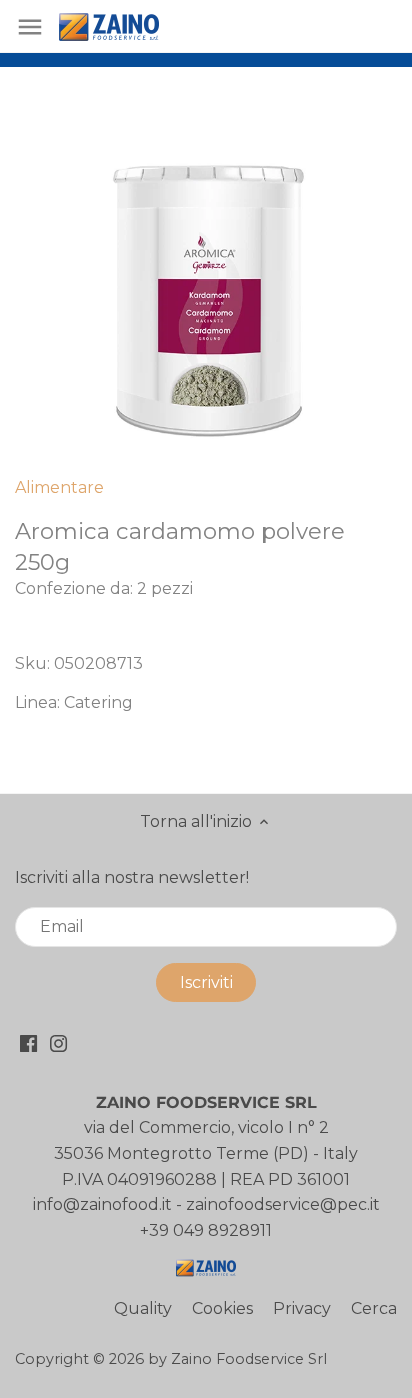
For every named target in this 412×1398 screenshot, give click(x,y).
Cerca (374, 1308)
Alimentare (59, 487)
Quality (143, 1308)
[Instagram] (58, 1042)
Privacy (302, 1308)
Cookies (222, 1308)
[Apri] (30, 27)
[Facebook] (28, 1042)
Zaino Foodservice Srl (249, 1359)
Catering (98, 702)
